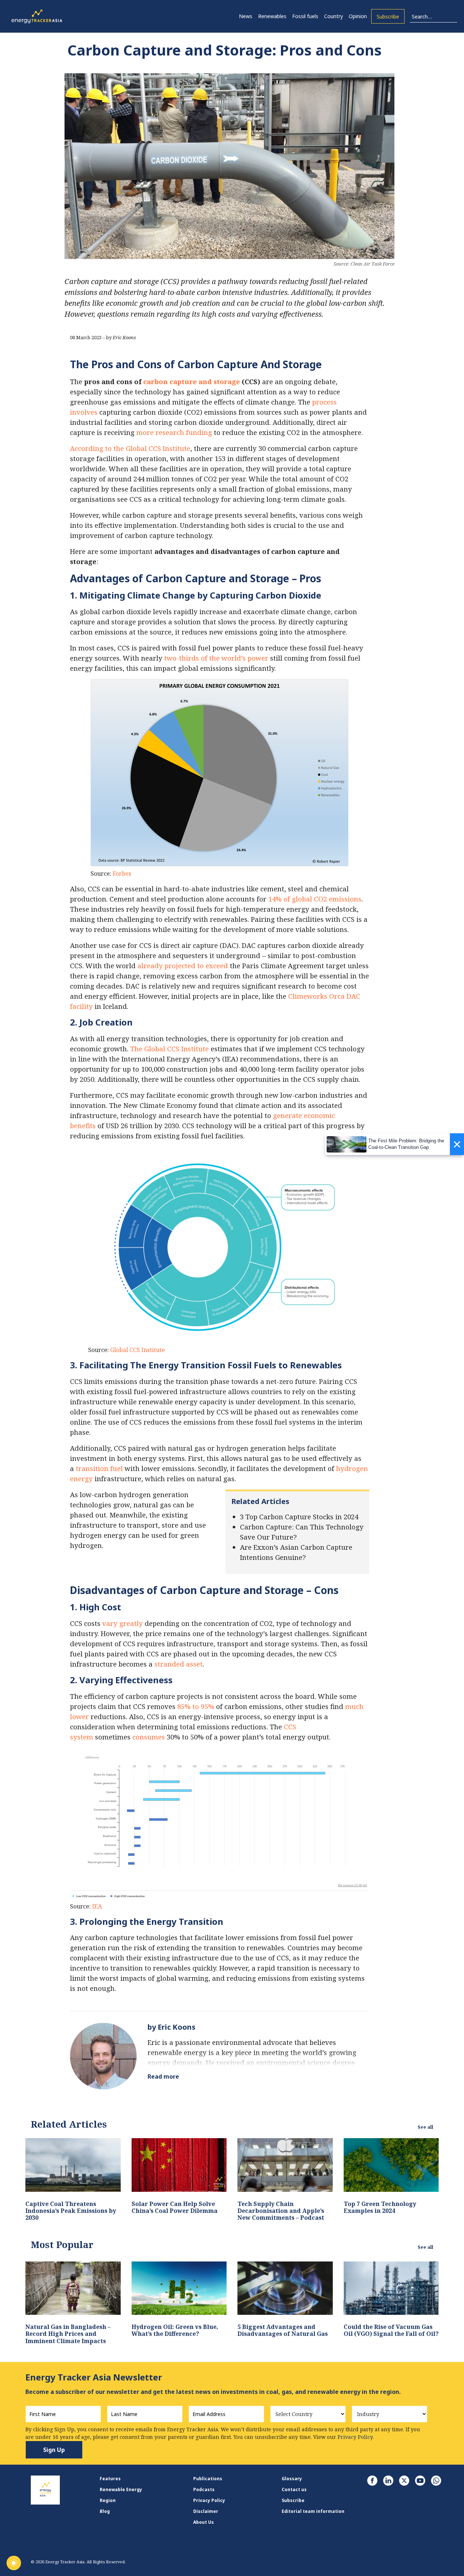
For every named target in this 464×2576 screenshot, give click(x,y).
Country (333, 16)
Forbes (122, 874)
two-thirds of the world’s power (216, 658)
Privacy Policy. (356, 2437)
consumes (148, 1737)
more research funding (174, 432)
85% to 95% (196, 1706)
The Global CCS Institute (169, 1049)
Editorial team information (313, 2511)
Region (108, 2500)
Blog (105, 2511)
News (246, 16)
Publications (208, 2479)
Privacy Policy (209, 2500)
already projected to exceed (183, 966)
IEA (97, 1906)
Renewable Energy (121, 2489)
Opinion (358, 16)
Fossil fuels (305, 16)
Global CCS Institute (138, 1350)
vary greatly (123, 1623)
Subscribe (388, 17)
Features (110, 2479)
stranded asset (179, 1664)
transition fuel (99, 1468)
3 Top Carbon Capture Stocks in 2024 (299, 1517)
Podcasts (204, 2489)
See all (425, 2127)
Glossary (292, 2479)
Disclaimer (206, 2511)
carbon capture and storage (192, 381)
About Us (204, 2522)
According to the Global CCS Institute (130, 448)
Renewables (272, 16)
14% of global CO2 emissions (315, 899)
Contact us (294, 2489)
